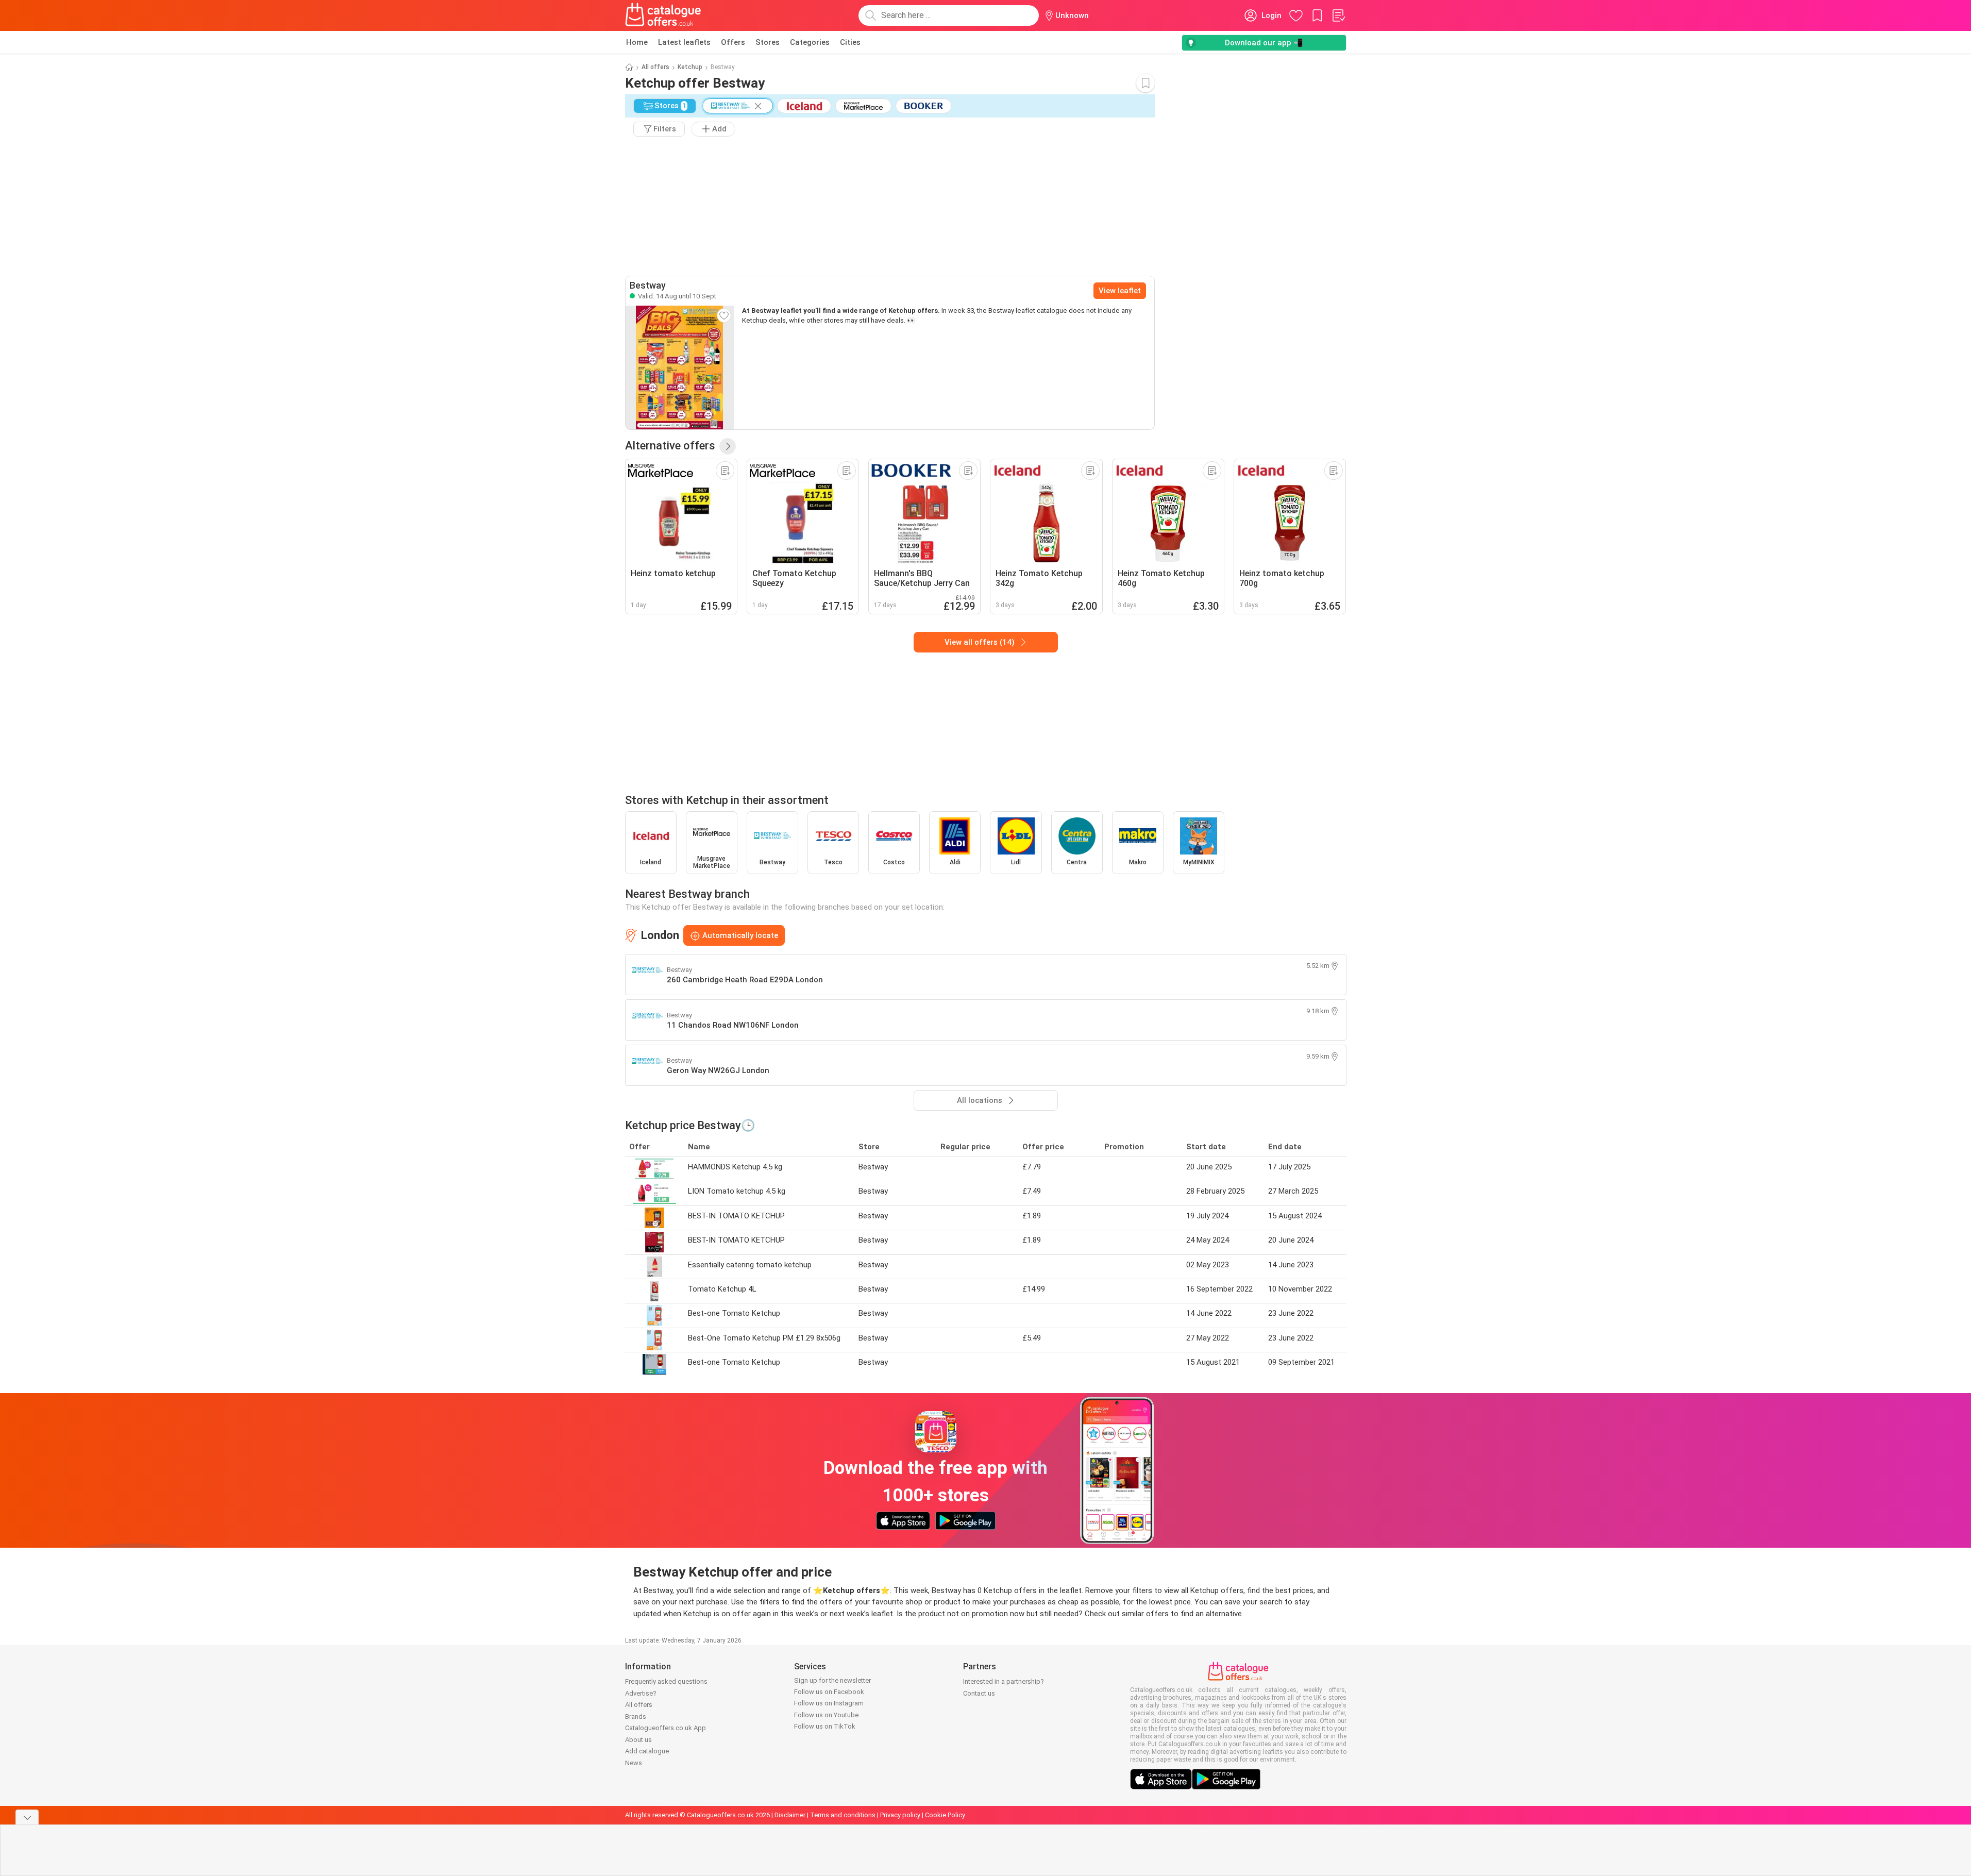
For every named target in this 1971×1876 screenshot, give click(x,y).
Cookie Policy (945, 1815)
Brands (636, 1716)
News (634, 1763)
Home (637, 42)
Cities (850, 42)
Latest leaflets (684, 42)
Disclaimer (790, 1815)
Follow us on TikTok (825, 1726)
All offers (655, 67)
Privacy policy (900, 1815)
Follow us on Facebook (829, 1692)
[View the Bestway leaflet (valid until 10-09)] (680, 367)
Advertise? (641, 1693)
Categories (810, 42)
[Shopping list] (1338, 15)
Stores (768, 42)
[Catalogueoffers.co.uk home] (663, 15)
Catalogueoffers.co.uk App (666, 1728)
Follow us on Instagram (829, 1703)
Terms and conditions (843, 1815)
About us (638, 1740)
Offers (733, 42)
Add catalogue (647, 1751)
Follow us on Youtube (826, 1715)
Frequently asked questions (666, 1681)
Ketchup (690, 67)
